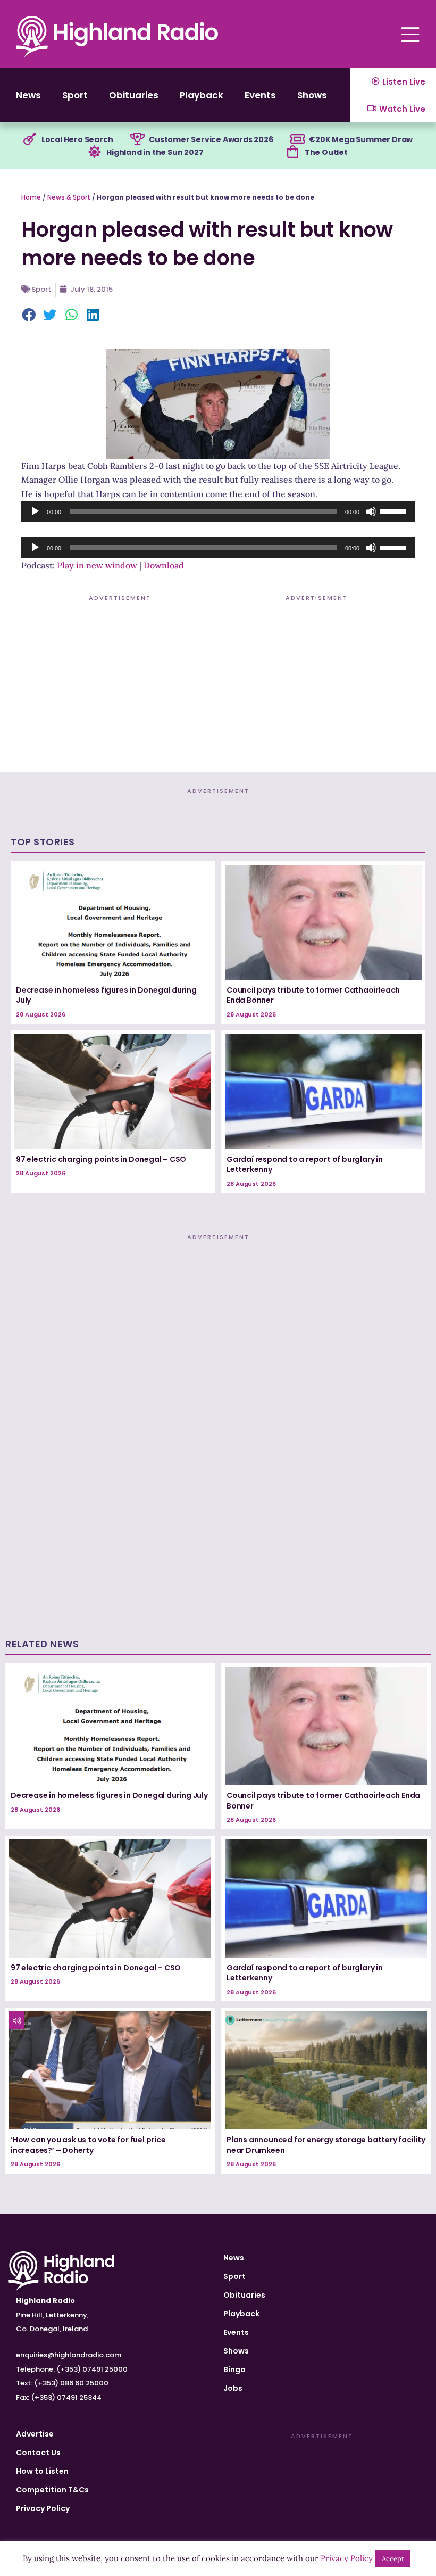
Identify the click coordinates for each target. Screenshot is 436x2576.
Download (164, 565)
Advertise (35, 2434)
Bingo (234, 2369)
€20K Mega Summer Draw (361, 139)
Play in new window (97, 565)
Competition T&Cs (52, 2490)
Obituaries (134, 95)
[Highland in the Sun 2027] (95, 152)
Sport (75, 95)
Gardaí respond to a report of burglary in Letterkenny (305, 1165)
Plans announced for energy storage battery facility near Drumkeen (326, 2145)
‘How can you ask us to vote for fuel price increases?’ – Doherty (88, 2145)
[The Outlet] (293, 152)
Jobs (233, 2388)
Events (260, 95)
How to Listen (42, 2471)
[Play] (35, 511)
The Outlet (326, 152)
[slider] (395, 510)
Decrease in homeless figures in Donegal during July (106, 995)
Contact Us (38, 2453)
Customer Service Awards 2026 (211, 139)
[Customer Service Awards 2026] (137, 139)
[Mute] (371, 511)
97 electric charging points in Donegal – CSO (101, 1159)
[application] (218, 511)
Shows (312, 95)
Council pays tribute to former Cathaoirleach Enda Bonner (313, 995)
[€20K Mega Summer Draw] (297, 139)
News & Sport (69, 197)
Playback (202, 95)
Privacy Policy (43, 2508)
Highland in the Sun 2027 (155, 152)
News (28, 95)
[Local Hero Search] (30, 139)
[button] (29, 316)
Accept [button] (393, 2559)
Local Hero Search (77, 139)
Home (31, 197)
